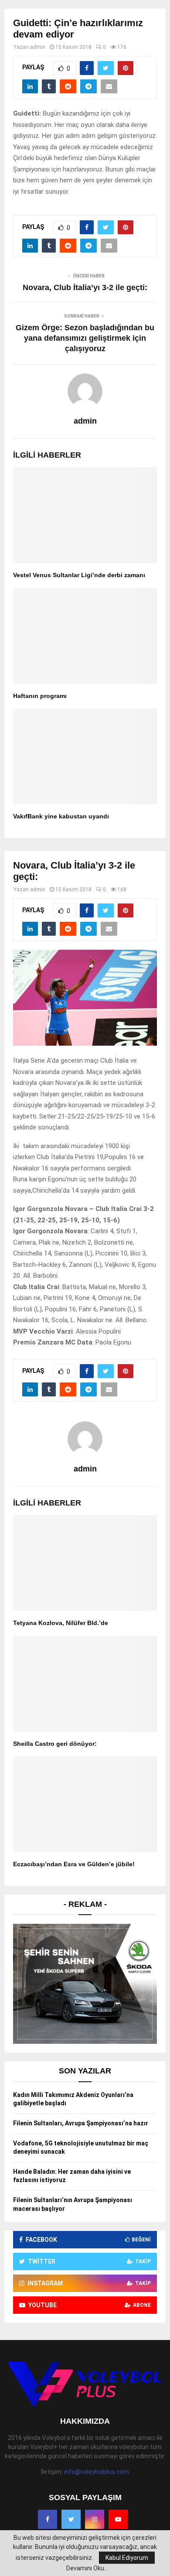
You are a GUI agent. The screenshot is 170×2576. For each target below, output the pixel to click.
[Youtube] (118, 2519)
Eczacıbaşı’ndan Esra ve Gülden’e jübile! (74, 1864)
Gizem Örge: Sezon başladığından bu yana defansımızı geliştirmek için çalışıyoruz (85, 338)
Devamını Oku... (87, 2568)
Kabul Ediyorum (127, 2558)
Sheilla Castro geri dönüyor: (55, 1744)
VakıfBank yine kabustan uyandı (61, 816)
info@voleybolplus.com (97, 2472)
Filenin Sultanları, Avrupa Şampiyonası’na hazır (81, 2123)
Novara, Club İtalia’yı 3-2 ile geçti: (85, 287)
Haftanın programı (40, 696)
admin (38, 47)
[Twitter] (71, 2519)
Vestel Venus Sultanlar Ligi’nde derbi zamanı (79, 575)
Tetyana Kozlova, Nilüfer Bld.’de (61, 1623)
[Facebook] (48, 2519)
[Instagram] (95, 2519)
